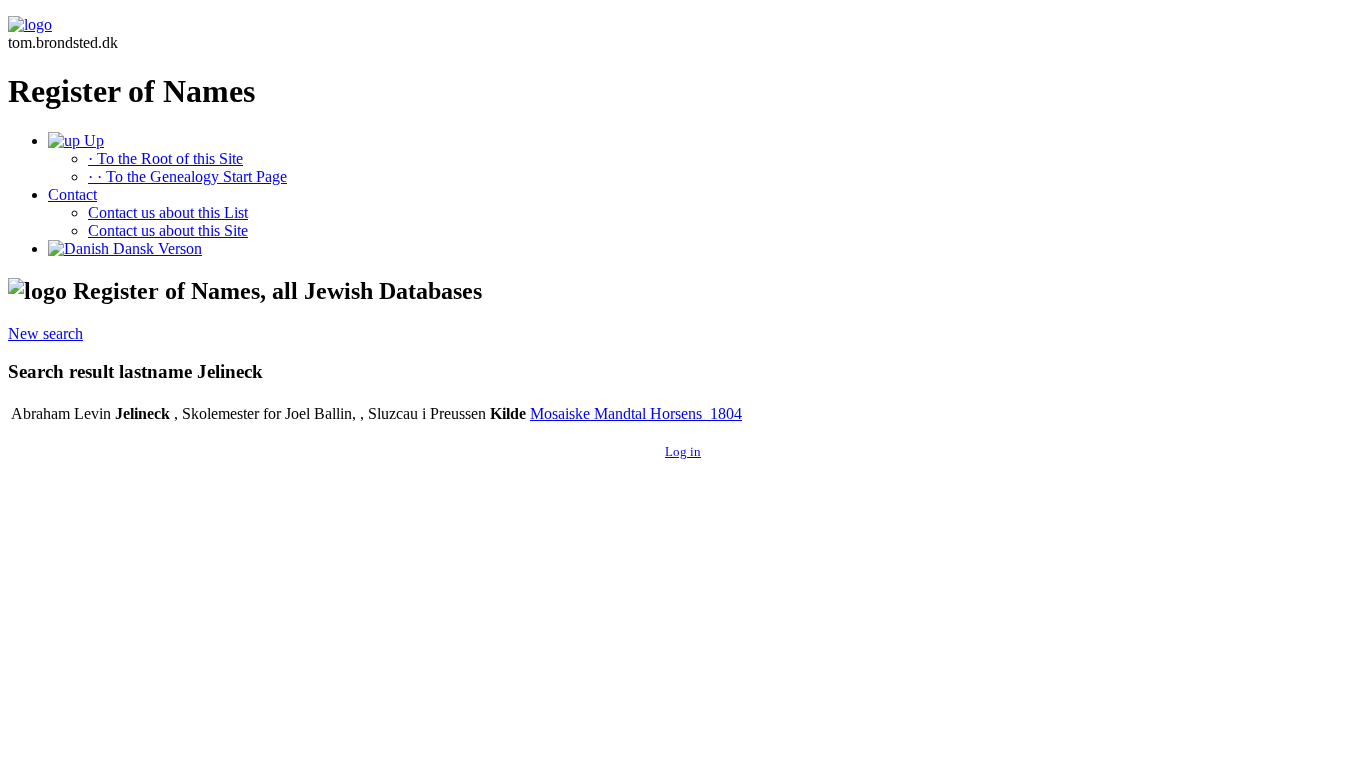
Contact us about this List (168, 212)
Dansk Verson (155, 248)
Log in (683, 451)
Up (92, 140)
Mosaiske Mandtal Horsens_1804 (636, 413)
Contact (72, 194)
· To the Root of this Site (165, 158)
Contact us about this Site (168, 230)
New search (45, 333)
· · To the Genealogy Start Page (187, 176)
